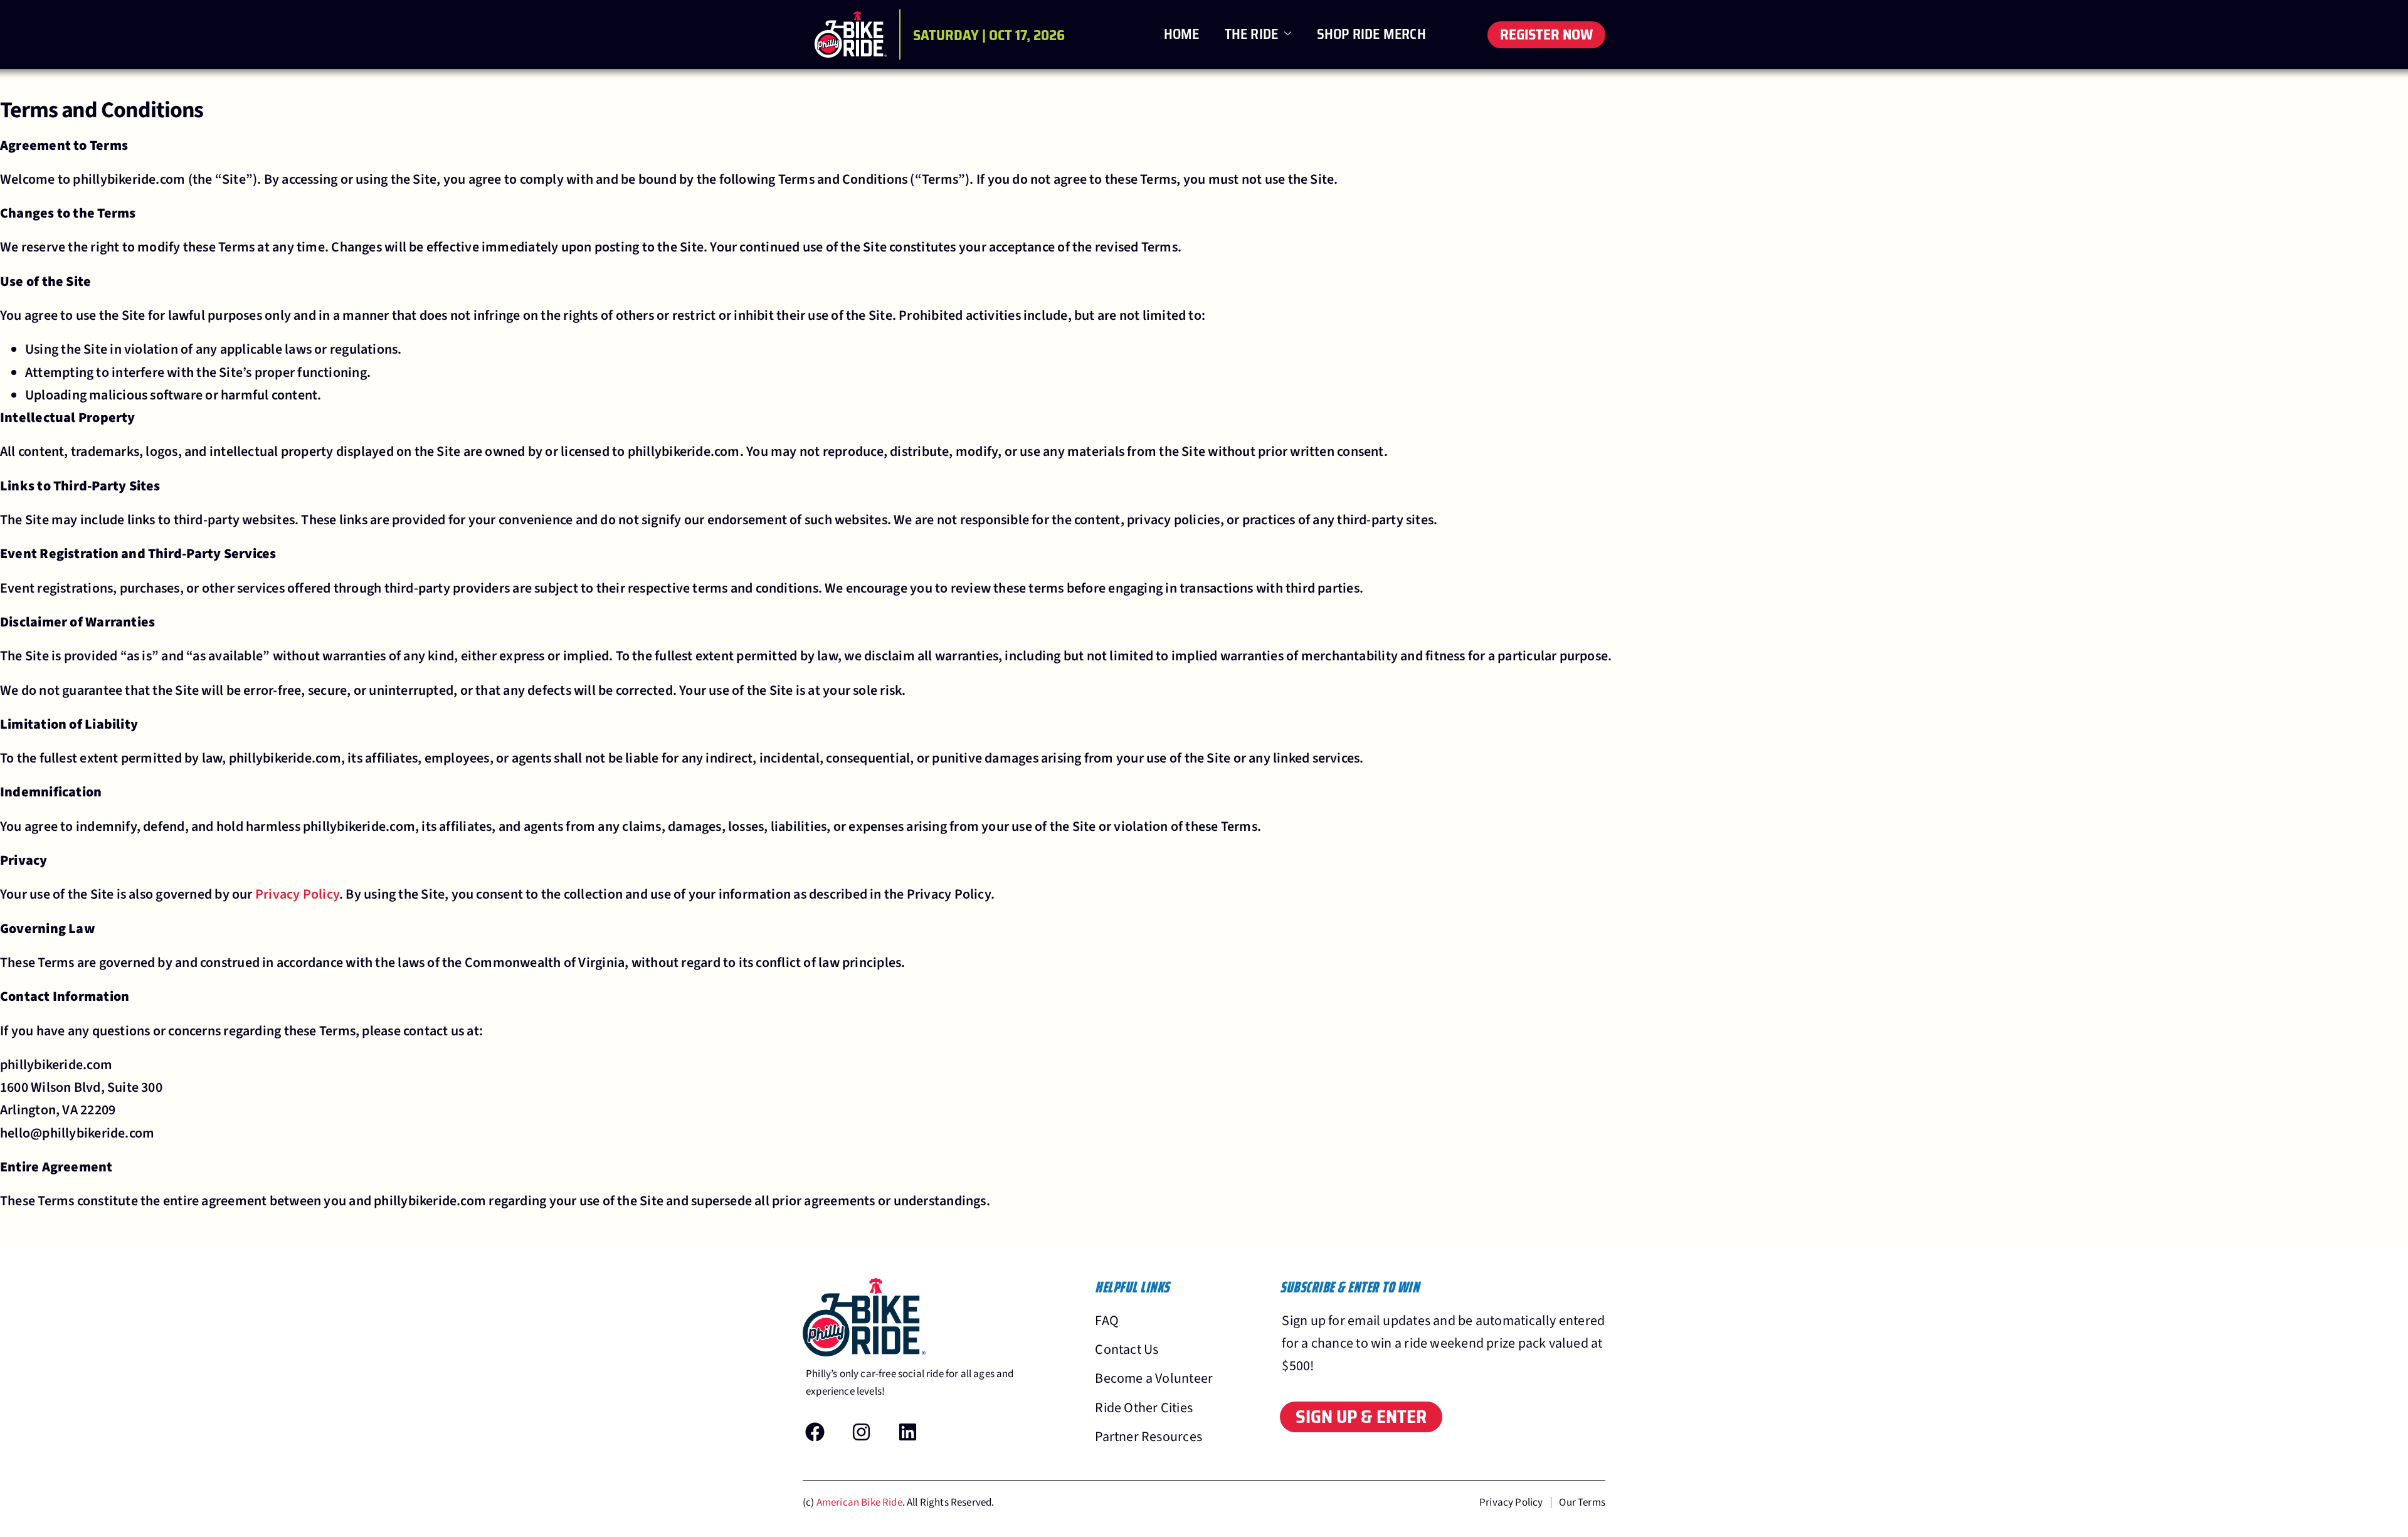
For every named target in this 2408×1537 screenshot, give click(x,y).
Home (1182, 34)
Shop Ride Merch (1371, 34)
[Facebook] (815, 1432)
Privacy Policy (297, 894)
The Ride (1252, 34)
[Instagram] (862, 1432)
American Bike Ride (859, 1503)
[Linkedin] (908, 1432)
